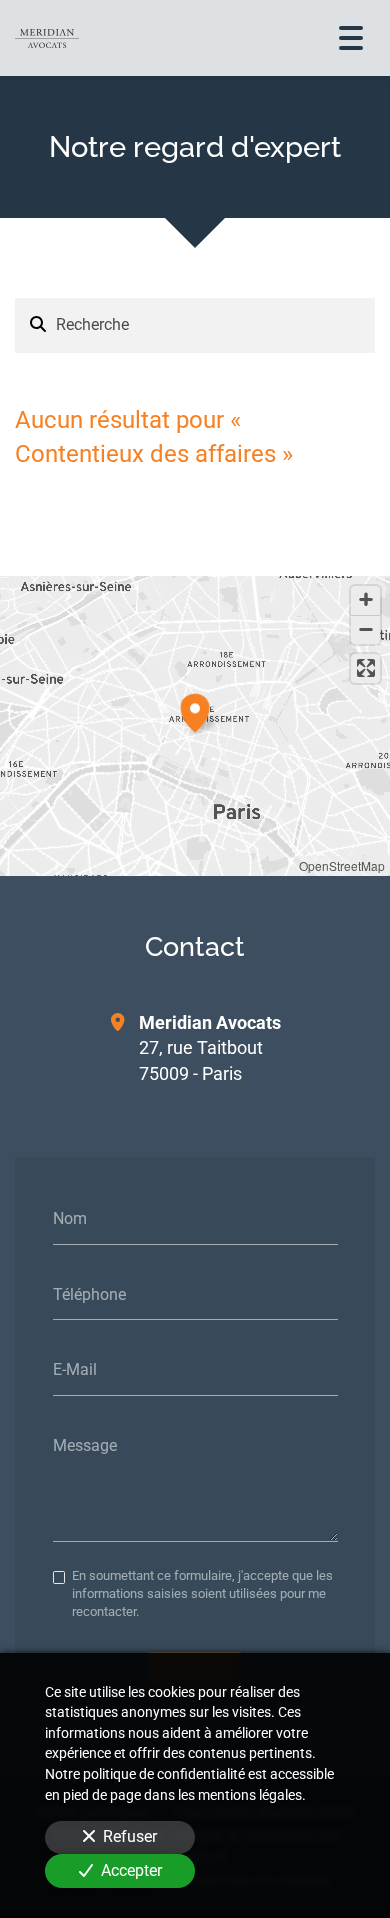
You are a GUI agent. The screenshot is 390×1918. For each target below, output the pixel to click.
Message (85, 1444)
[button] (195, 710)
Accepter (131, 1870)
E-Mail (75, 1369)
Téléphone (89, 1293)
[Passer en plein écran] (365, 668)
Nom (70, 1218)
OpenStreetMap (342, 865)
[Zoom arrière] (365, 629)
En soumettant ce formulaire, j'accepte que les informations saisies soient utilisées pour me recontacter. (202, 1594)
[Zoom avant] (365, 600)
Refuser (130, 1836)
